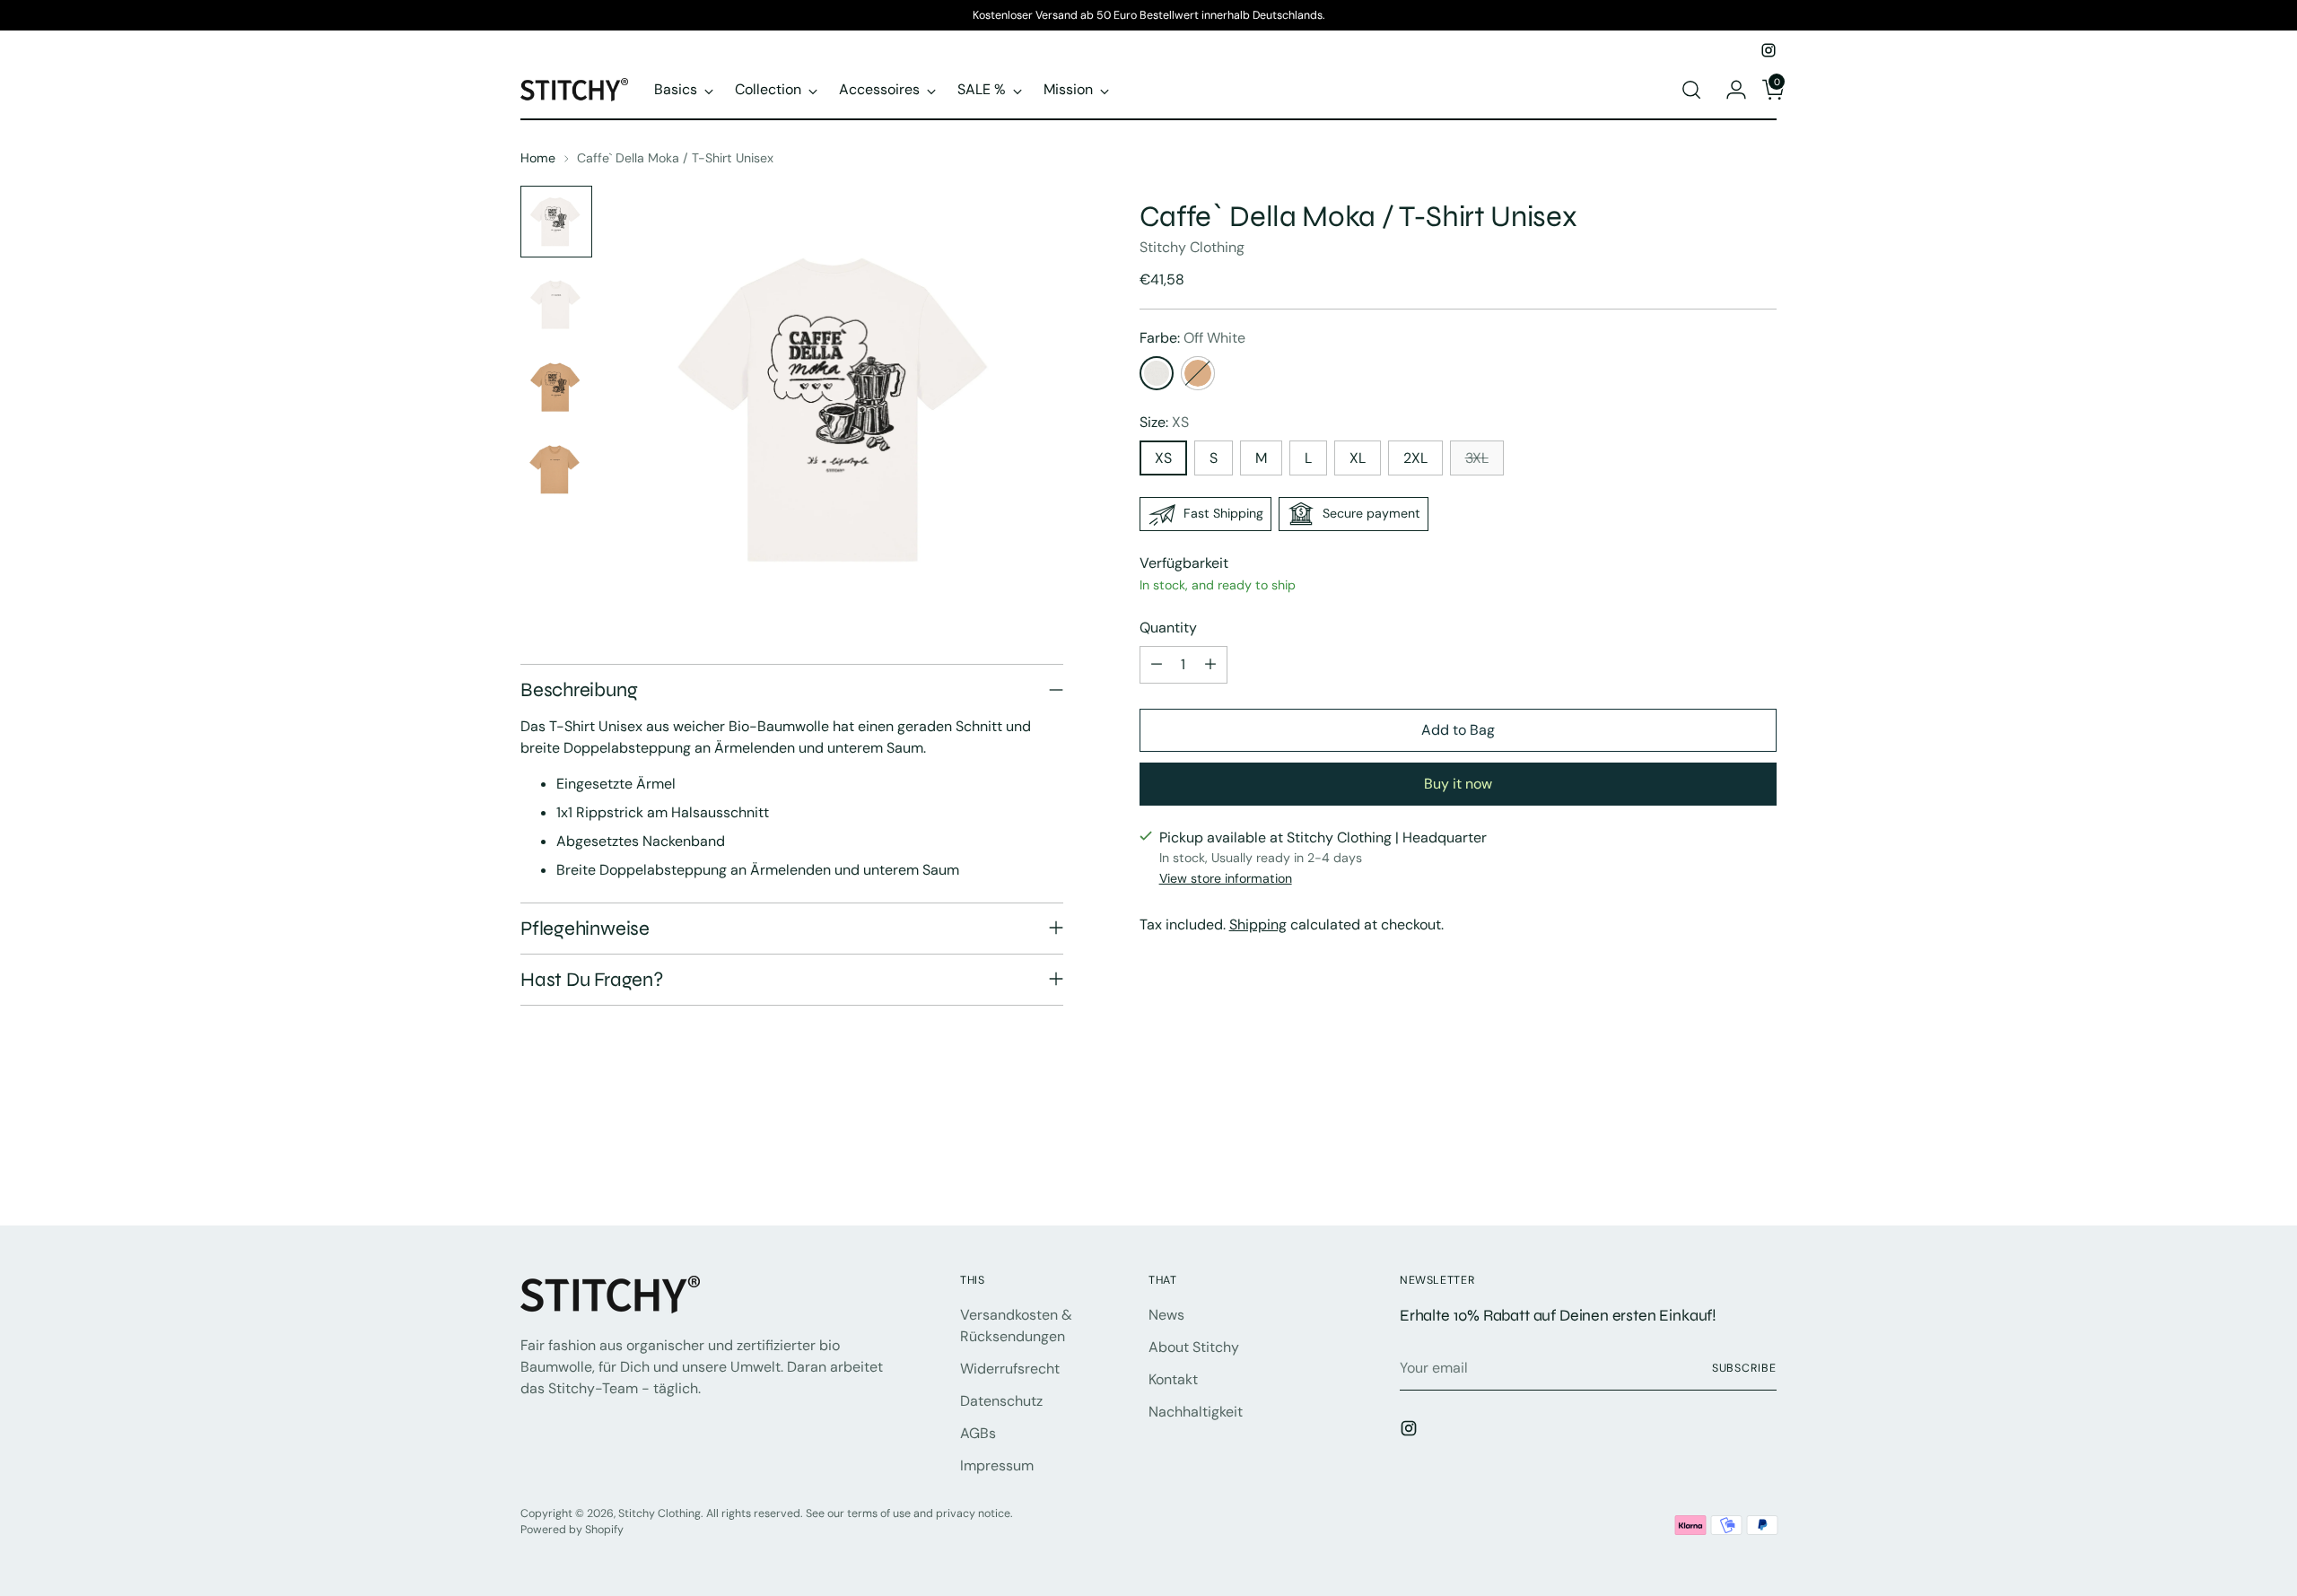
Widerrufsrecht (1010, 1369)
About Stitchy (1194, 1347)
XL (1358, 458)
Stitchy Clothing (1192, 247)
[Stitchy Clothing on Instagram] (1769, 50)
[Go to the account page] (1729, 90)
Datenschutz (1001, 1401)
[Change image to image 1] (556, 222)
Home (538, 158)
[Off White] (1157, 373)
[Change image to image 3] (556, 387)
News (1166, 1315)
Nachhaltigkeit (1196, 1412)
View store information (1226, 878)
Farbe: (1192, 338)
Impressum (997, 1465)
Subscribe (1744, 1368)
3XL (1477, 458)
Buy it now (1458, 784)
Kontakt (1173, 1379)
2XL (1415, 458)
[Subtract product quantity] (1157, 665)
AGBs (978, 1433)
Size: (1164, 422)
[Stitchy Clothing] (574, 89)
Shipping (1258, 924)
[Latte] (1198, 373)
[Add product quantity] (1210, 665)
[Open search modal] (1691, 90)
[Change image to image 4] (556, 469)
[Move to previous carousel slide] (1720, 1164)
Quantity (1168, 628)
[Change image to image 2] (556, 304)
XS (1163, 458)
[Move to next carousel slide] (1761, 1163)
